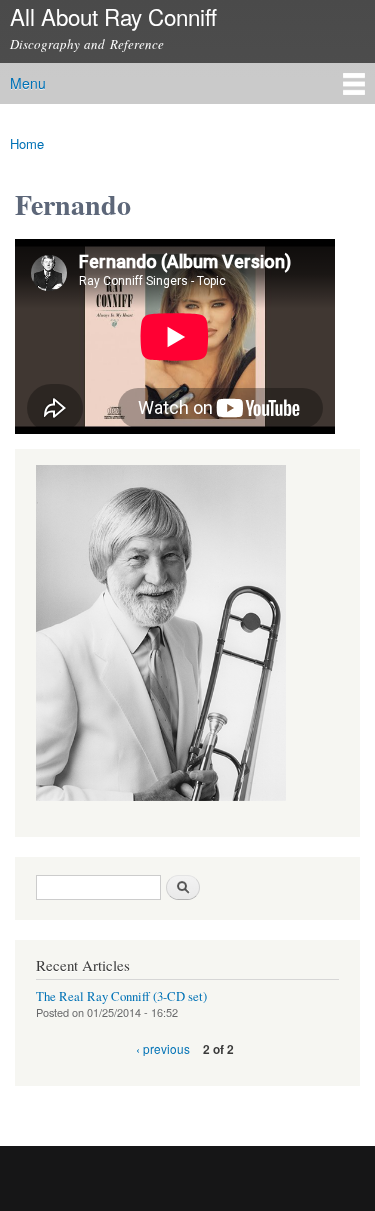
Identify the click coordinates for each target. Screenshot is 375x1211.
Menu (28, 83)
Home (27, 143)
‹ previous (163, 1048)
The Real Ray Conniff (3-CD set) (121, 996)
